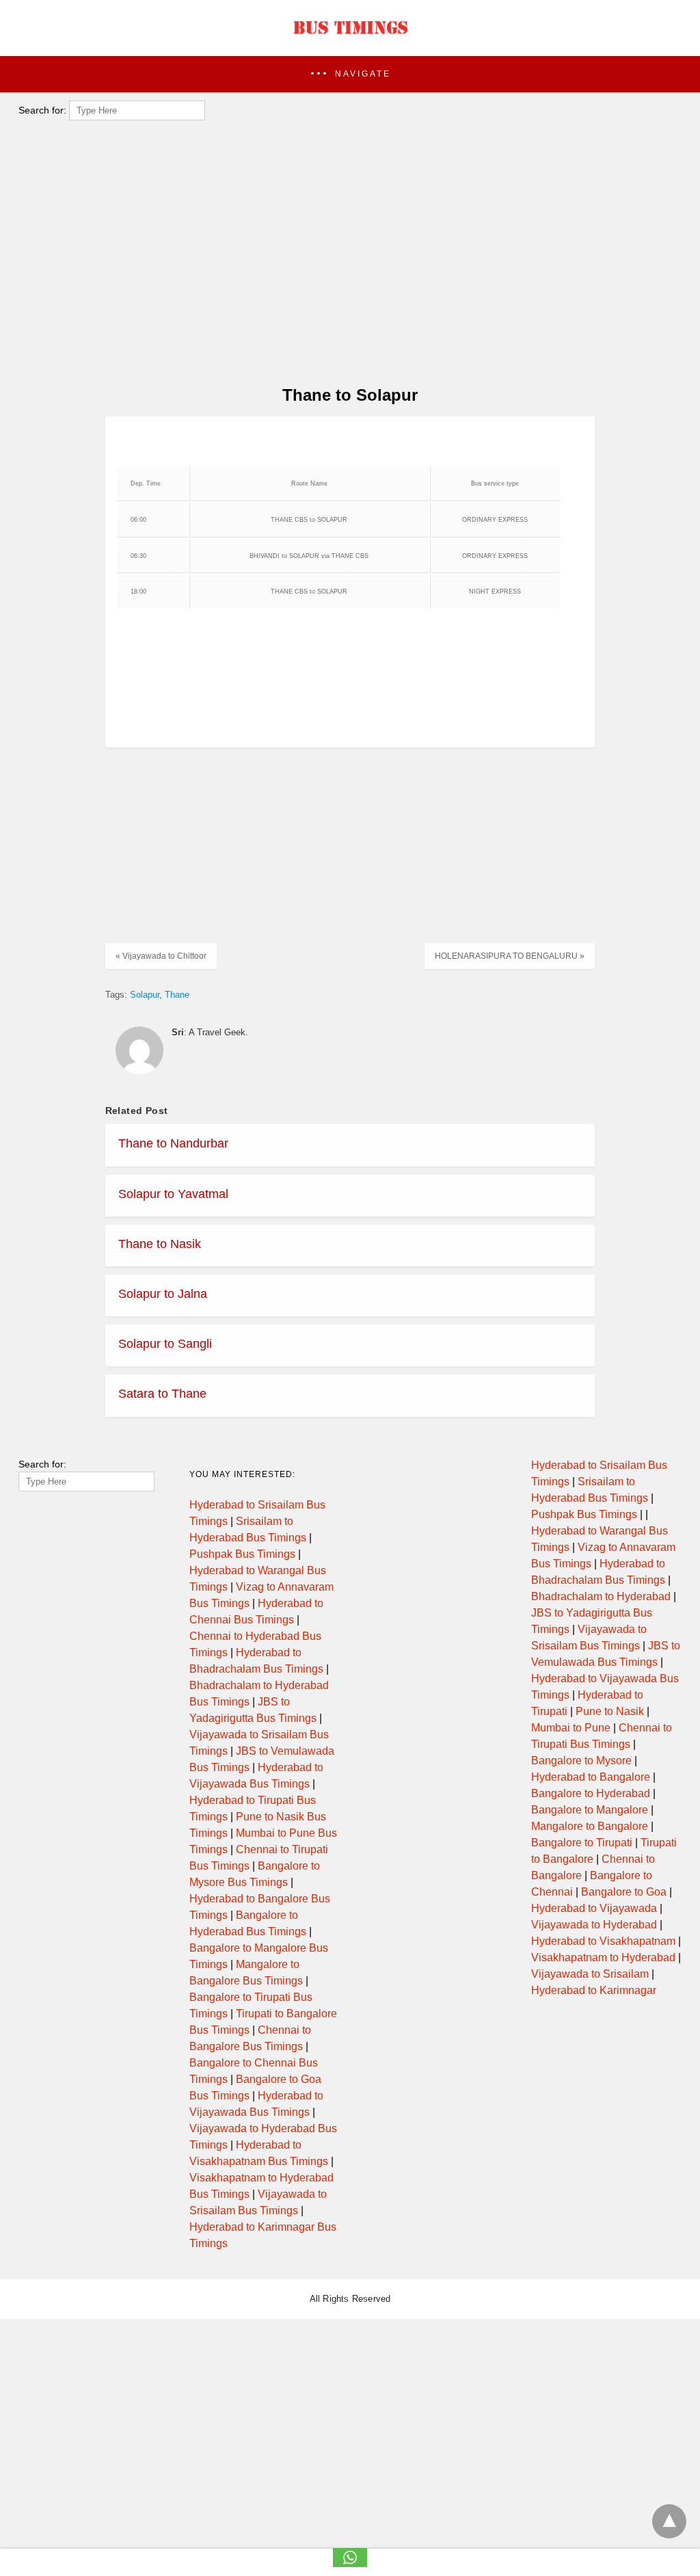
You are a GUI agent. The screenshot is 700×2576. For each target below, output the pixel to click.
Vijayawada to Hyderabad (594, 1925)
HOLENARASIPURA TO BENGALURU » (510, 956)
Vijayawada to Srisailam (590, 1974)
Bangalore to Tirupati (582, 1843)
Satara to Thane (162, 1394)
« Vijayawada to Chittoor (161, 956)
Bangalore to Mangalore (590, 1810)
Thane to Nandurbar (173, 1143)
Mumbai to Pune (571, 1728)
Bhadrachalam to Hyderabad (601, 1596)
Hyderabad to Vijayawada (594, 1908)
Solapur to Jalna (163, 1294)
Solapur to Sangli (165, 1344)
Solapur (145, 995)
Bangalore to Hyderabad (591, 1793)
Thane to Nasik (160, 1244)
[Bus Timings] (350, 38)
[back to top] (669, 2521)
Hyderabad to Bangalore (591, 1777)
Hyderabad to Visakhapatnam (603, 1941)
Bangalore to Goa (624, 1892)
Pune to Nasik (610, 1711)
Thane (177, 995)
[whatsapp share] (350, 2563)
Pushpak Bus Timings (242, 1554)
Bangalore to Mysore (581, 1761)
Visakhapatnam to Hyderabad (603, 1957)
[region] (346, 264)
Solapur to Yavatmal (173, 1194)
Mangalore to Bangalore (590, 1826)
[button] (350, 74)
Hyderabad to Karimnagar (594, 1990)
